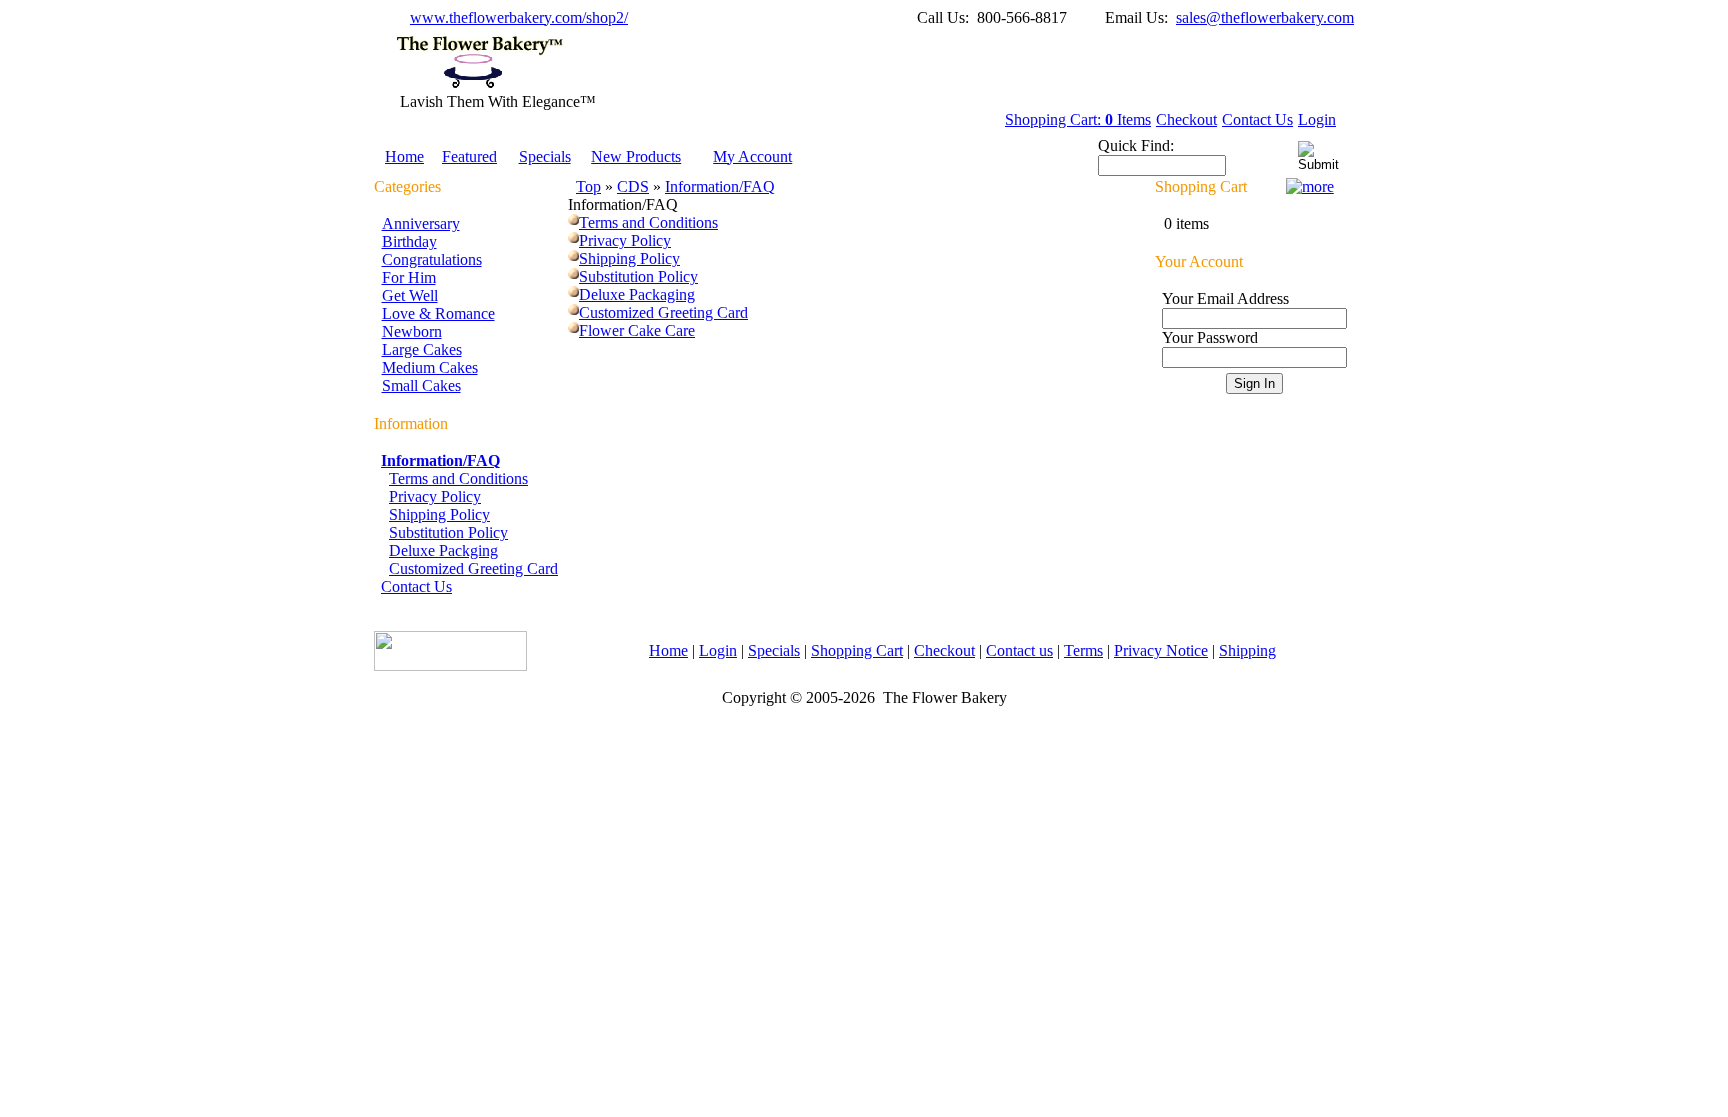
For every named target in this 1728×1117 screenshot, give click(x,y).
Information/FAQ (720, 186)
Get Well (410, 295)
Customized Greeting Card (473, 568)
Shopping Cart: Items (1078, 119)
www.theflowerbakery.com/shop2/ (519, 17)
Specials (545, 156)
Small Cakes (421, 385)
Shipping (1247, 650)
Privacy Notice (1161, 650)
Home (404, 156)
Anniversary (421, 223)
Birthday (409, 241)
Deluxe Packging (443, 550)
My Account (752, 156)
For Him (409, 277)
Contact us (1019, 650)
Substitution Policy (448, 532)
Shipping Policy (439, 514)
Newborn (412, 331)
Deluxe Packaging (637, 294)
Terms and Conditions (458, 478)
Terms (1083, 650)
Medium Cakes (430, 367)
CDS (633, 186)
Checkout (1186, 119)
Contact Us (1257, 119)
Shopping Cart (857, 650)
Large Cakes (422, 349)
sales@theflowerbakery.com (1265, 17)
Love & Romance (438, 313)
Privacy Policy (435, 496)
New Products (636, 156)
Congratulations (432, 259)
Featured (469, 156)
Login (1317, 119)
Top (588, 186)
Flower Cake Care (637, 330)
